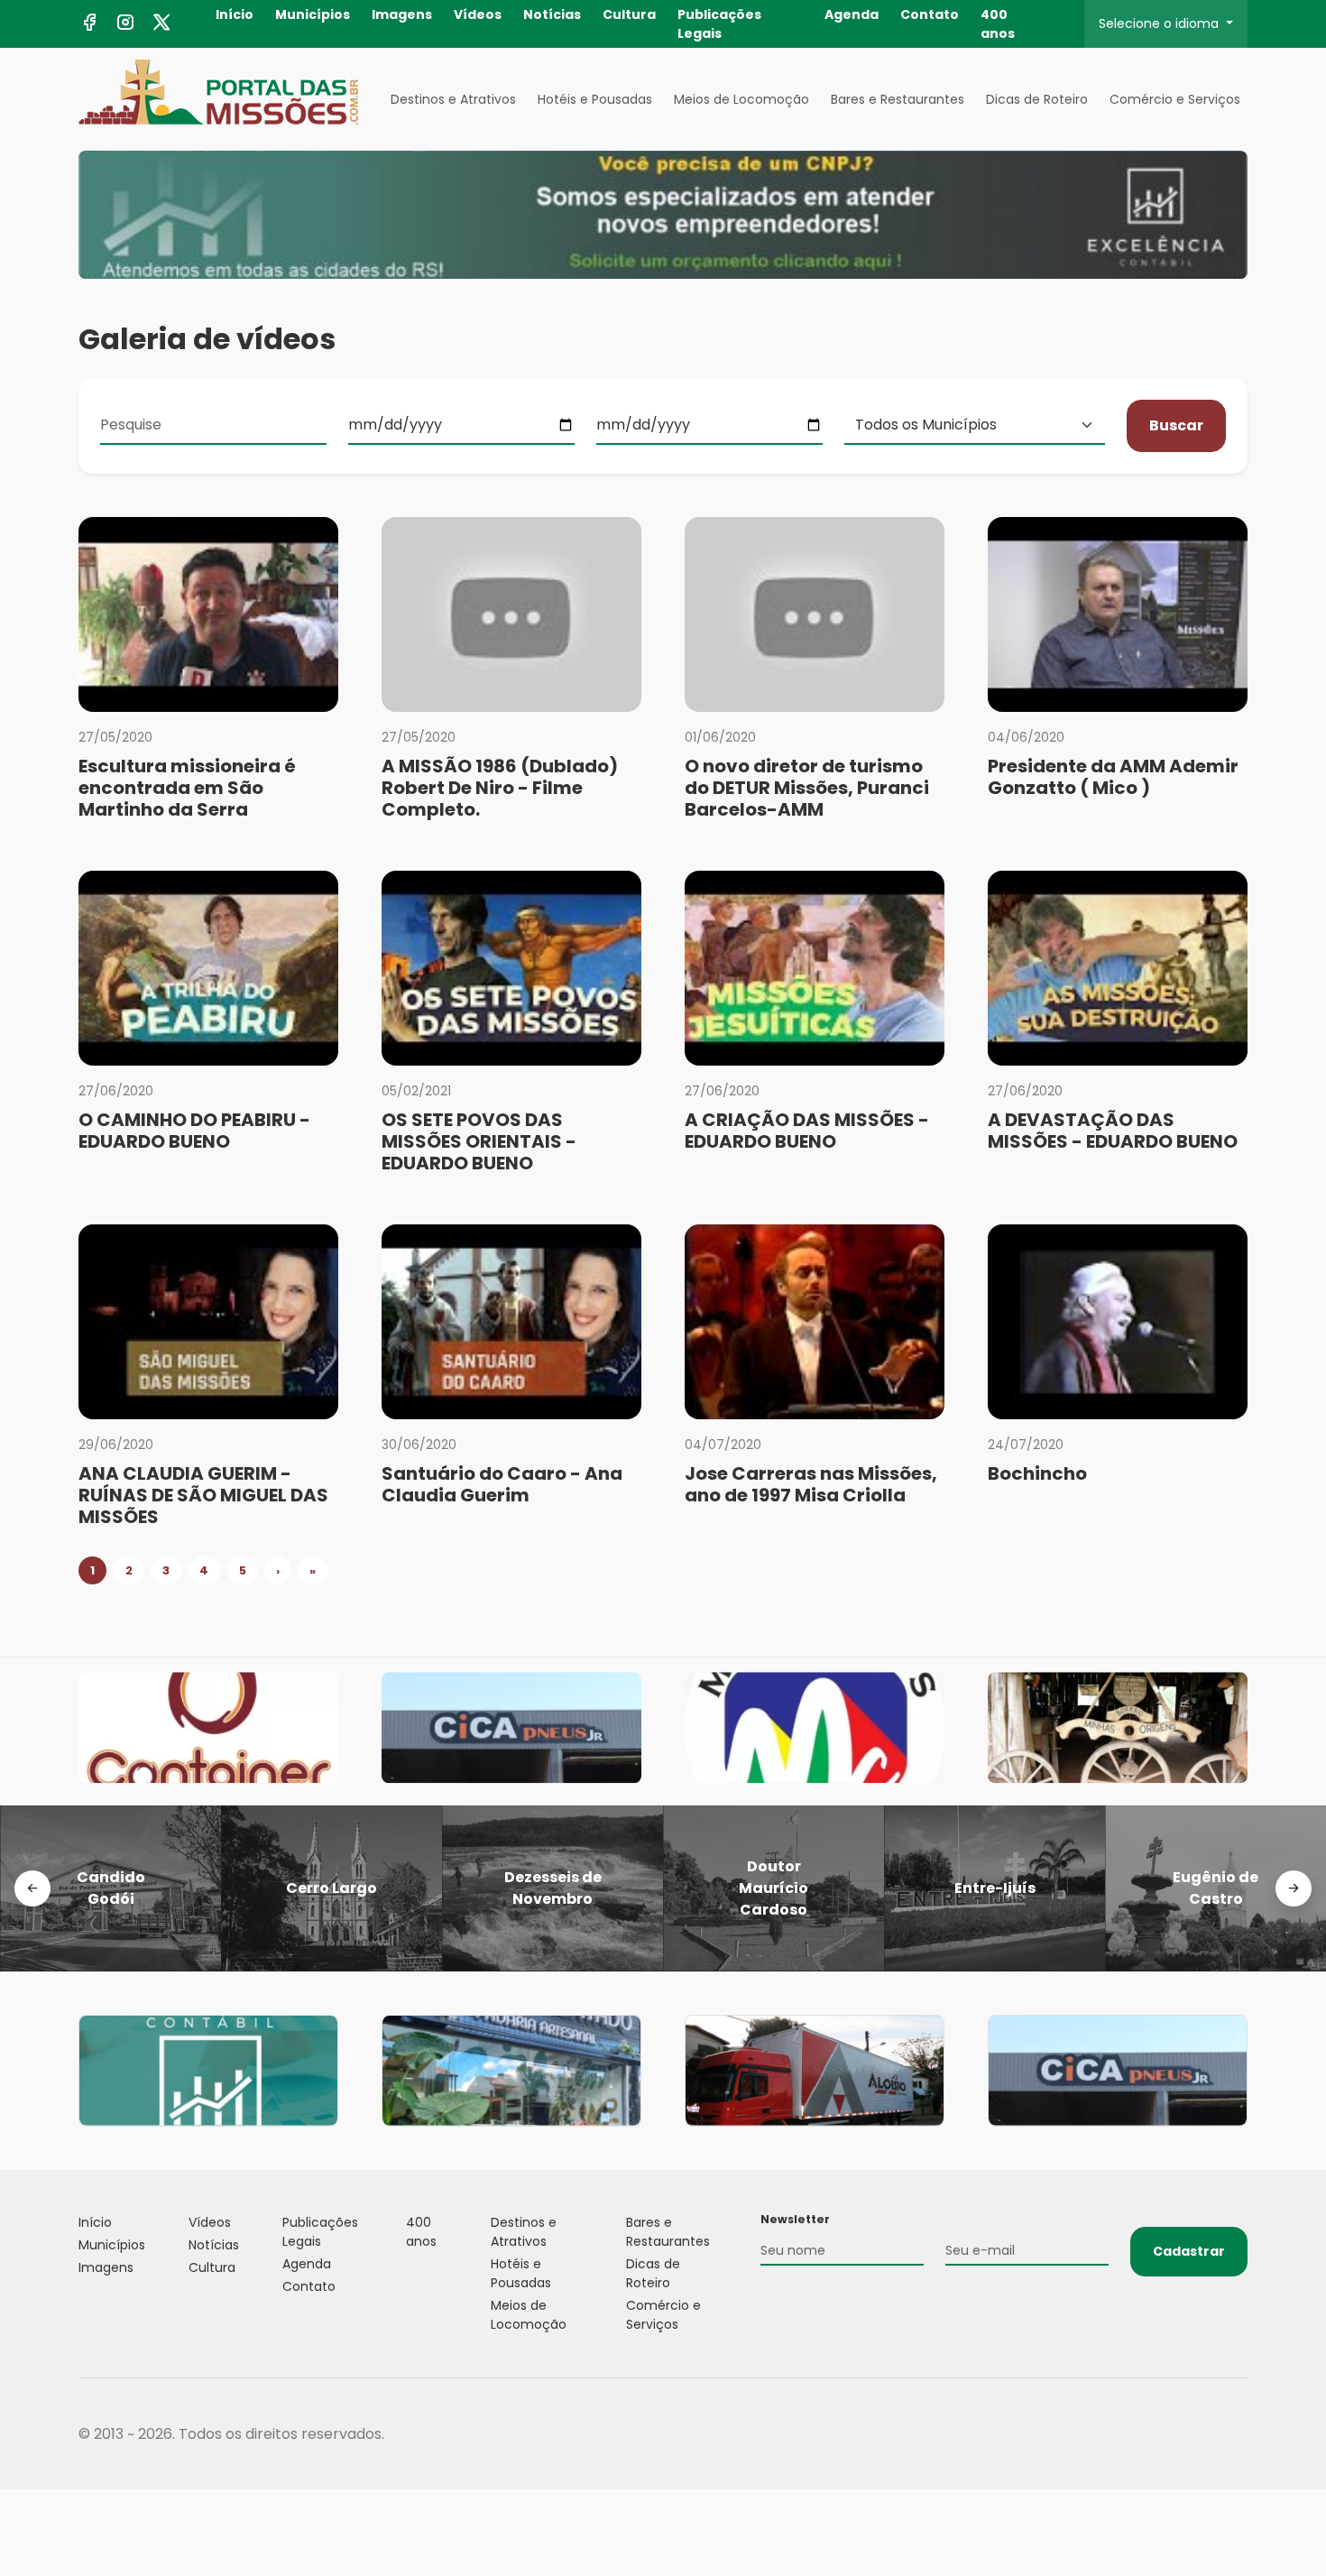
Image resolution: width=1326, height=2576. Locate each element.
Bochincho (1037, 1473)
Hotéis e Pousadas (595, 99)
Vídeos (478, 14)
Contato (930, 14)
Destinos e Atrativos (453, 99)
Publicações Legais (719, 24)
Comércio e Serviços (1175, 99)
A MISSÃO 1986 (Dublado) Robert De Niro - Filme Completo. (500, 788)
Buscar (1176, 425)
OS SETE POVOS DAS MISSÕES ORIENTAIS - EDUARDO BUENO (479, 1141)
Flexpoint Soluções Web (1236, 2434)
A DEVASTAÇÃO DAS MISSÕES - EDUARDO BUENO (1113, 1131)
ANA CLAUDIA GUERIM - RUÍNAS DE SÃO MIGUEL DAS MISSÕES (203, 1495)
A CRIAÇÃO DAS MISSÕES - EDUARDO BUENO (807, 1131)
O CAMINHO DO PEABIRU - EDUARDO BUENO (194, 1131)
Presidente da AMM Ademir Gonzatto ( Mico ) (1113, 777)
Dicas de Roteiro (1037, 99)
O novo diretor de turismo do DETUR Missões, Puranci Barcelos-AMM (807, 788)
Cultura (629, 14)
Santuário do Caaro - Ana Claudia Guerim (502, 1484)
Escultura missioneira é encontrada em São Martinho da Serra (187, 788)
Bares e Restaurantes (898, 99)
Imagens (402, 14)
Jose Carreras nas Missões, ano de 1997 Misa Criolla (811, 1484)
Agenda (852, 14)
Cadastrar (1189, 2251)
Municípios (313, 14)
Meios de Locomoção (741, 99)
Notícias (552, 14)
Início (235, 14)
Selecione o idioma (1160, 23)
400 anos (998, 24)
